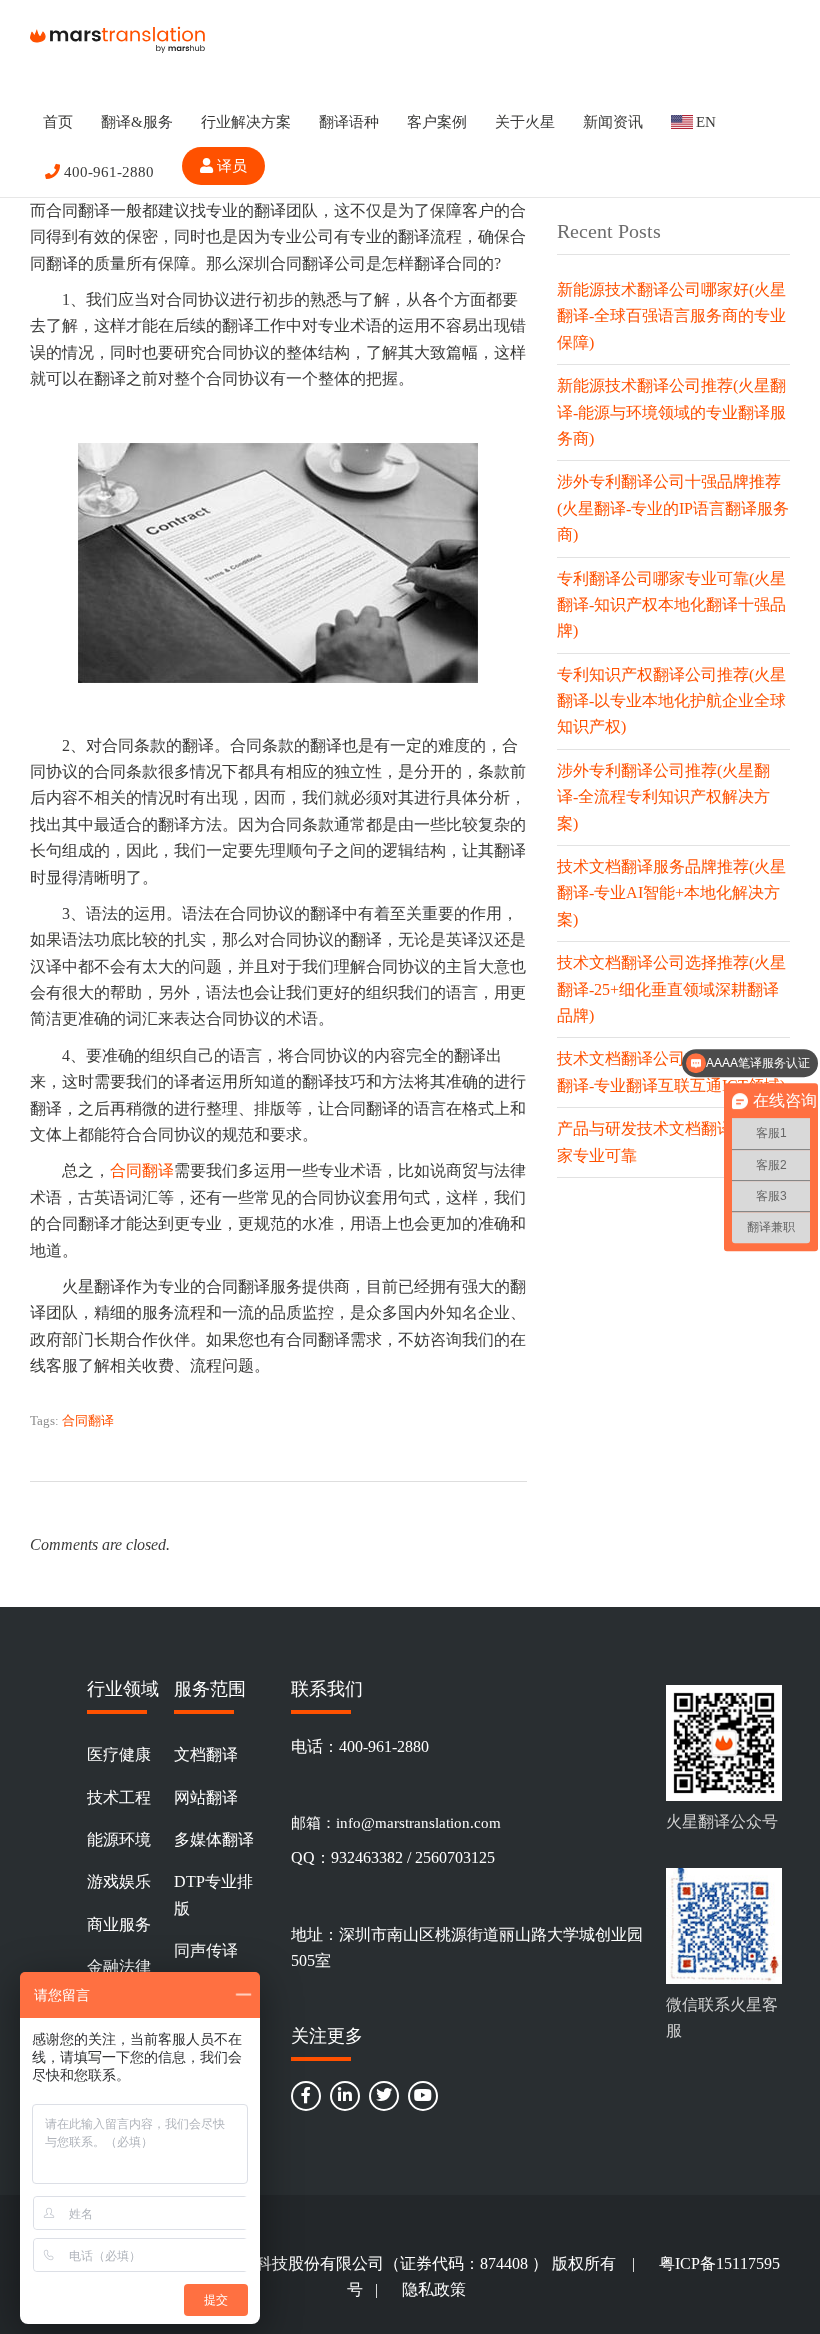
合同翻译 (142, 1170)
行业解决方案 (246, 122)
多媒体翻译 (214, 1839)
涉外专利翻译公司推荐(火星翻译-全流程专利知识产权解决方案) (663, 797)
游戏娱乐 (119, 1881)
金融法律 (119, 1966)
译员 (230, 166)
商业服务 (119, 1924)
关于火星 (525, 122)
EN (706, 122)
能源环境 (119, 1839)
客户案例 (437, 122)
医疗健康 (119, 1754)
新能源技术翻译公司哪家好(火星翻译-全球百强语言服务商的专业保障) (671, 316)
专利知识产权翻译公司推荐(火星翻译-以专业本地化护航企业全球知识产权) (671, 701)
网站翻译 (206, 1797)
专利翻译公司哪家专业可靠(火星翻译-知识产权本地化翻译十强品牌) (671, 605)
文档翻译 (206, 1754)
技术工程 (119, 1797)
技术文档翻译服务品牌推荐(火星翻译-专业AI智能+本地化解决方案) (671, 893)
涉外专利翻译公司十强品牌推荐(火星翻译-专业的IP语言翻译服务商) (673, 508)
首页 (58, 122)
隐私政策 (434, 2289)
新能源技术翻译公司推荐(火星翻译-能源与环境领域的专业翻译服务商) (671, 412)
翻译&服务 (137, 122)
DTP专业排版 (213, 1894)
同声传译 (206, 1950)
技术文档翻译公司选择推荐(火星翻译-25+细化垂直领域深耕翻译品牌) (671, 989)
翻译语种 (349, 122)
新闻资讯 (613, 122)
